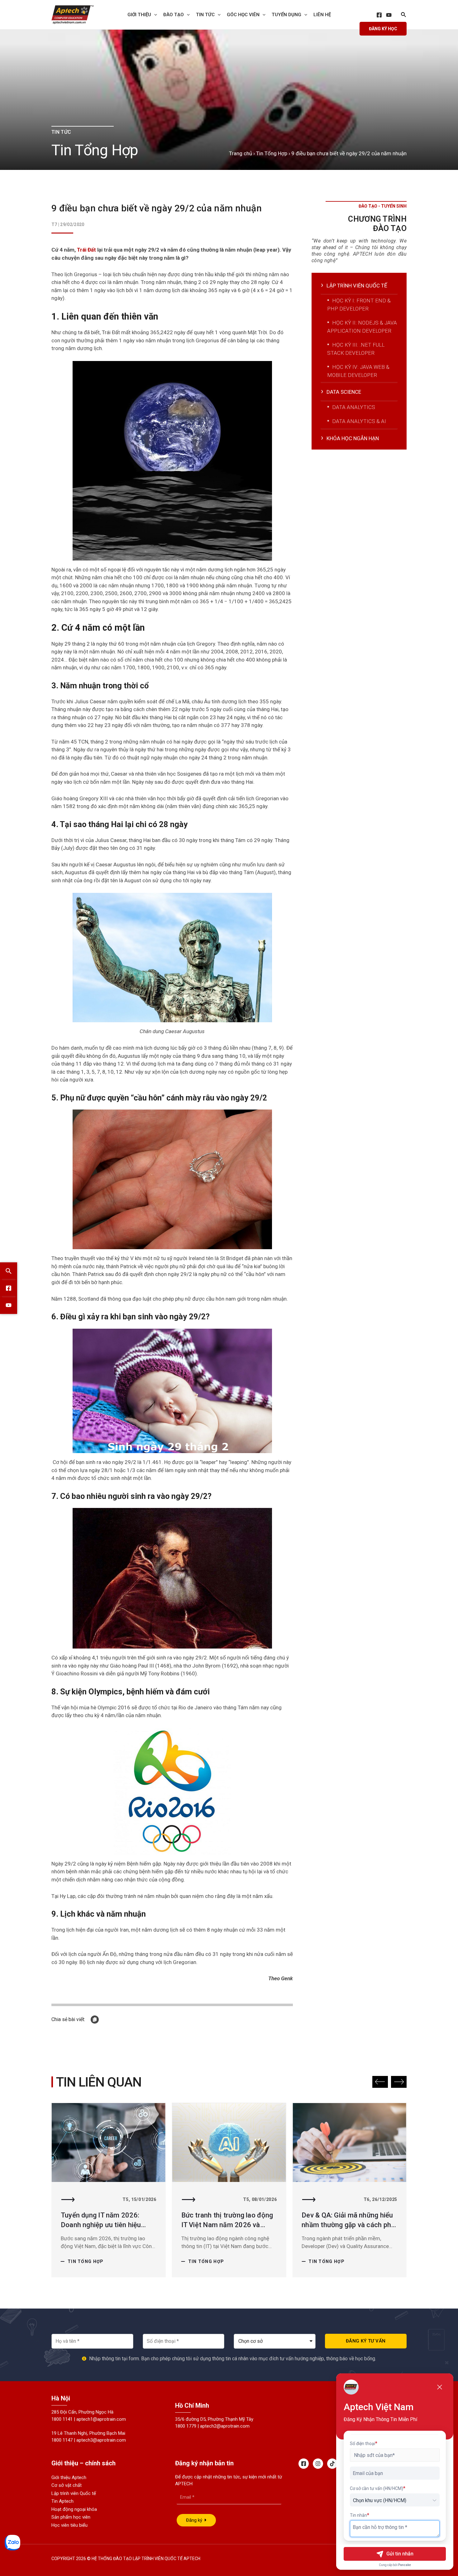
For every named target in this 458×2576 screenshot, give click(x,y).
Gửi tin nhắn (400, 2554)
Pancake (405, 2565)
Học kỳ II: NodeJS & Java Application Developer (362, 327)
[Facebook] (379, 15)
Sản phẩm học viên (71, 2517)
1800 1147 (62, 2440)
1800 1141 (62, 2419)
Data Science (344, 392)
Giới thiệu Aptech (69, 2477)
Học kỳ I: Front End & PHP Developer (359, 305)
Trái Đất (86, 250)
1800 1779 (186, 2426)
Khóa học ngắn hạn (353, 438)
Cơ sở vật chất (67, 2485)
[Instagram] (318, 2464)
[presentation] (154, 15)
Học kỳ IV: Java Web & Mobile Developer (358, 371)
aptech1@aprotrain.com (101, 2419)
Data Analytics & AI (359, 421)
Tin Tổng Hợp (272, 153)
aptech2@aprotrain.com (225, 2426)
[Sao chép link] (95, 2020)
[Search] (9, 1271)
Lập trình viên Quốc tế (74, 2493)
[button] (380, 2082)
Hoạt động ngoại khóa (74, 2509)
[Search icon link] (404, 15)
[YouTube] (389, 15)
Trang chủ (241, 153)
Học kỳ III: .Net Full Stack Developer (356, 349)
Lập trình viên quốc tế (357, 286)
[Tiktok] (332, 2464)
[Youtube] (9, 1305)
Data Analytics (354, 407)
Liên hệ (322, 15)
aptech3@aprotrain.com (101, 2440)
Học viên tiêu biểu (69, 2525)
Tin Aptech (62, 2501)
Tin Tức (205, 15)
